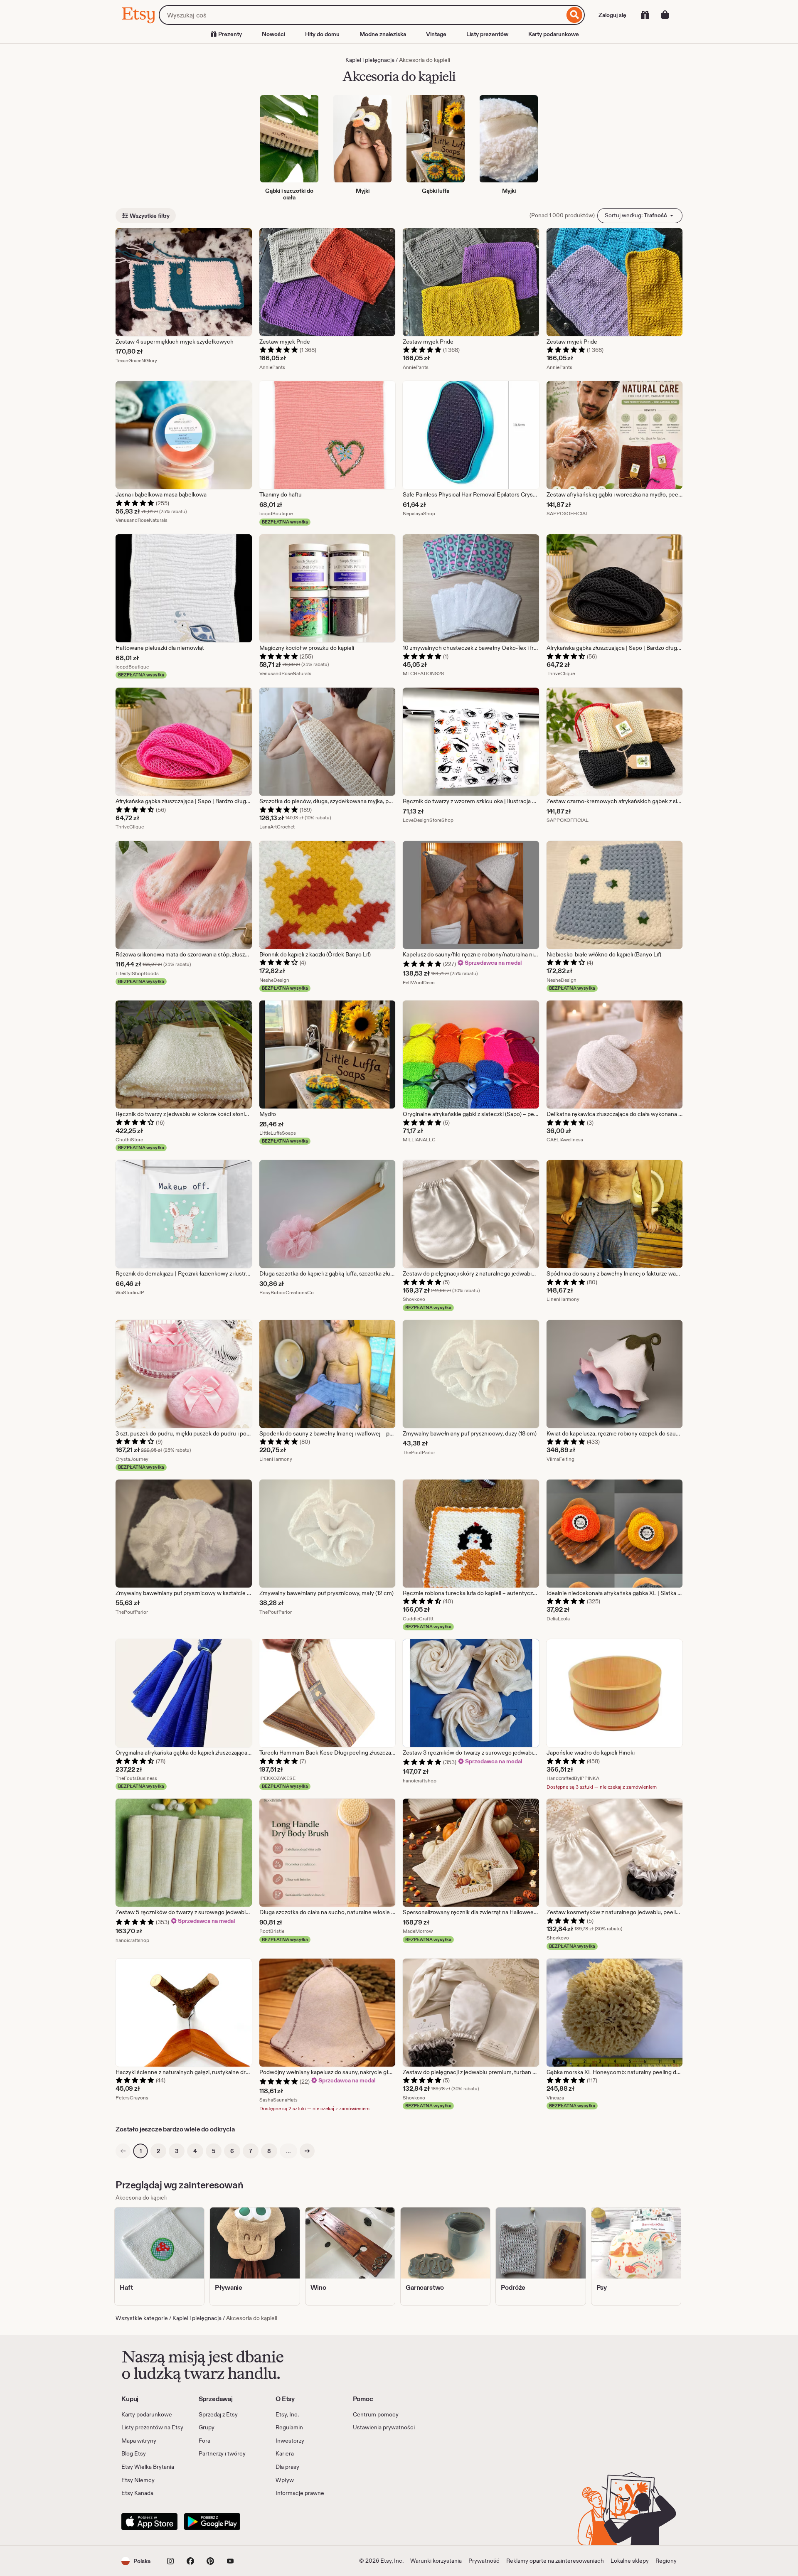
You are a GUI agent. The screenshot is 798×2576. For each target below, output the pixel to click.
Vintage (436, 34)
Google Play (212, 2522)
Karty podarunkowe (554, 34)
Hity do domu (322, 34)
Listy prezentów (487, 34)
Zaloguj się (612, 15)
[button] (136, 2561)
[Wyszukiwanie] (575, 15)
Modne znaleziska (383, 34)
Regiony (666, 2561)
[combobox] (362, 15)
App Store (149, 2522)
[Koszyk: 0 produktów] (665, 15)
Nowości (273, 34)
